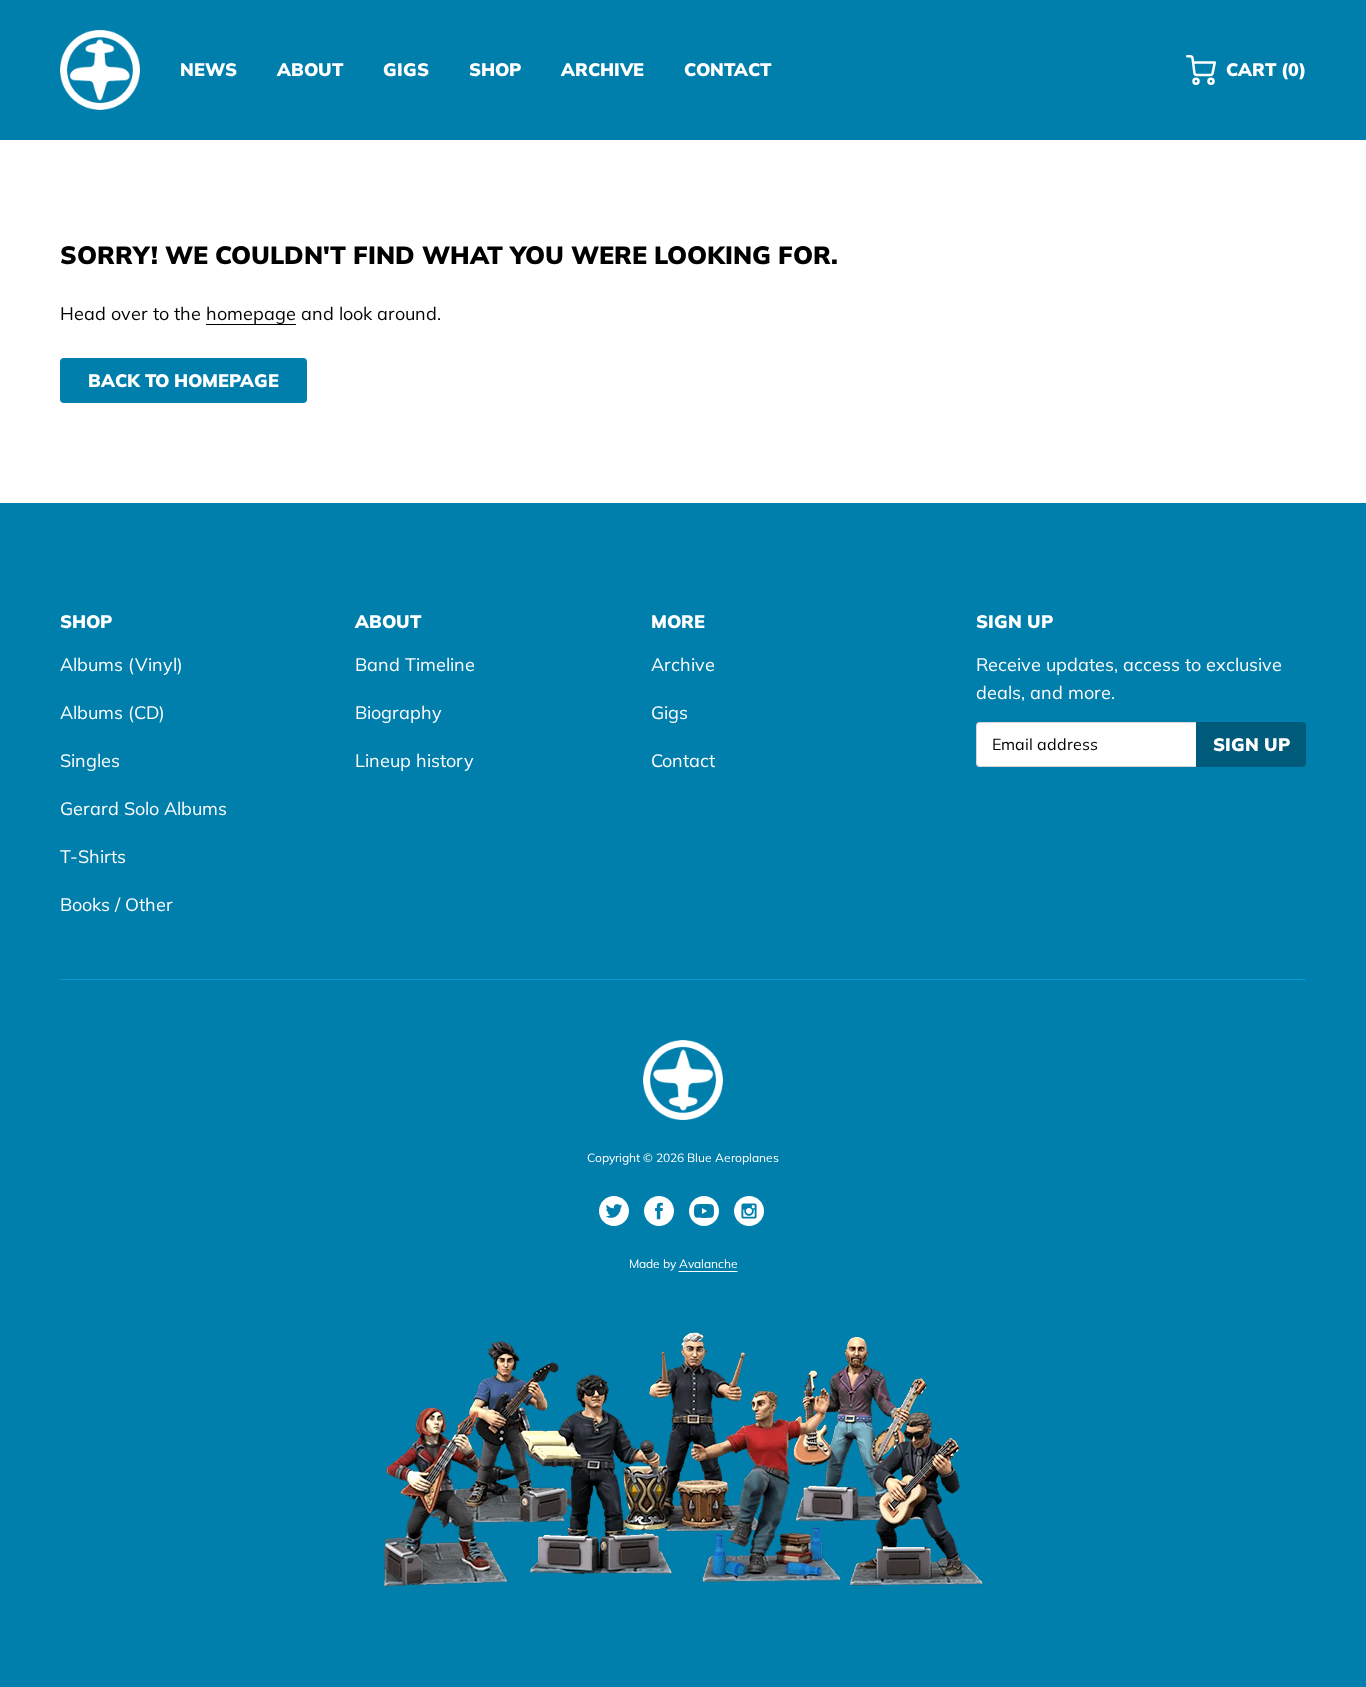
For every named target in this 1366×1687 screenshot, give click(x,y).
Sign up (1251, 744)
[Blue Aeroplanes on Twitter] (614, 1211)
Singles (90, 760)
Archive (683, 664)
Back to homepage (183, 380)
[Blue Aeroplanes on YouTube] (704, 1211)
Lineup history (414, 760)
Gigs (669, 712)
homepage (251, 313)
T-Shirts (93, 856)
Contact (683, 760)
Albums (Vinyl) (121, 664)
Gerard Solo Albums (143, 808)
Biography (398, 712)
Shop (86, 621)
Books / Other (116, 904)
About (388, 621)
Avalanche (708, 1263)
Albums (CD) (112, 712)
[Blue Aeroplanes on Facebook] (659, 1211)
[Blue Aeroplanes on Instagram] (749, 1211)
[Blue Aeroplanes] (100, 70)
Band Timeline (415, 664)
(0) (1265, 78)
